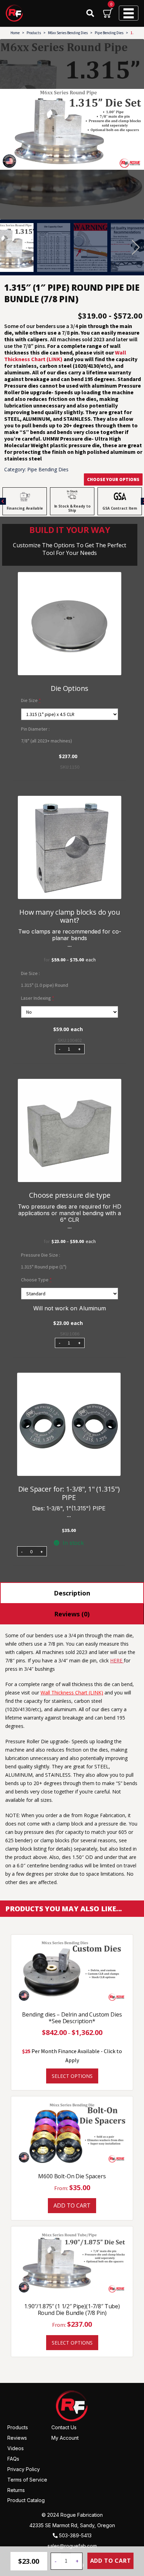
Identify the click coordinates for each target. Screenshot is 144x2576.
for (70, 960)
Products (34, 33)
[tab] (72, 1593)
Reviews (17, 2438)
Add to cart (111, 2561)
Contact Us (64, 2427)
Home (15, 33)
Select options (72, 2076)
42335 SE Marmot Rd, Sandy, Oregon (72, 2525)
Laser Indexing (38, 998)
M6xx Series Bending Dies (68, 33)
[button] (136, 247)
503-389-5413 (75, 2535)
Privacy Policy (24, 2469)
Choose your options (113, 479)
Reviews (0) (72, 1614)
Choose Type (36, 1280)
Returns (16, 2490)
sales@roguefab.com (72, 2546)
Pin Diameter (35, 729)
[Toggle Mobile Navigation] (129, 13)
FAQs (13, 2459)
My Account (65, 2438)
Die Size (31, 700)
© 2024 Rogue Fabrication (72, 2515)
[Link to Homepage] (72, 2406)
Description (72, 1593)
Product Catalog (26, 2500)
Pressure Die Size (40, 1255)
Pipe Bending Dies (109, 33)
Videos (16, 2448)
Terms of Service (27, 2479)
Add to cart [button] (72, 2205)
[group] (72, 129)
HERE (117, 1660)
